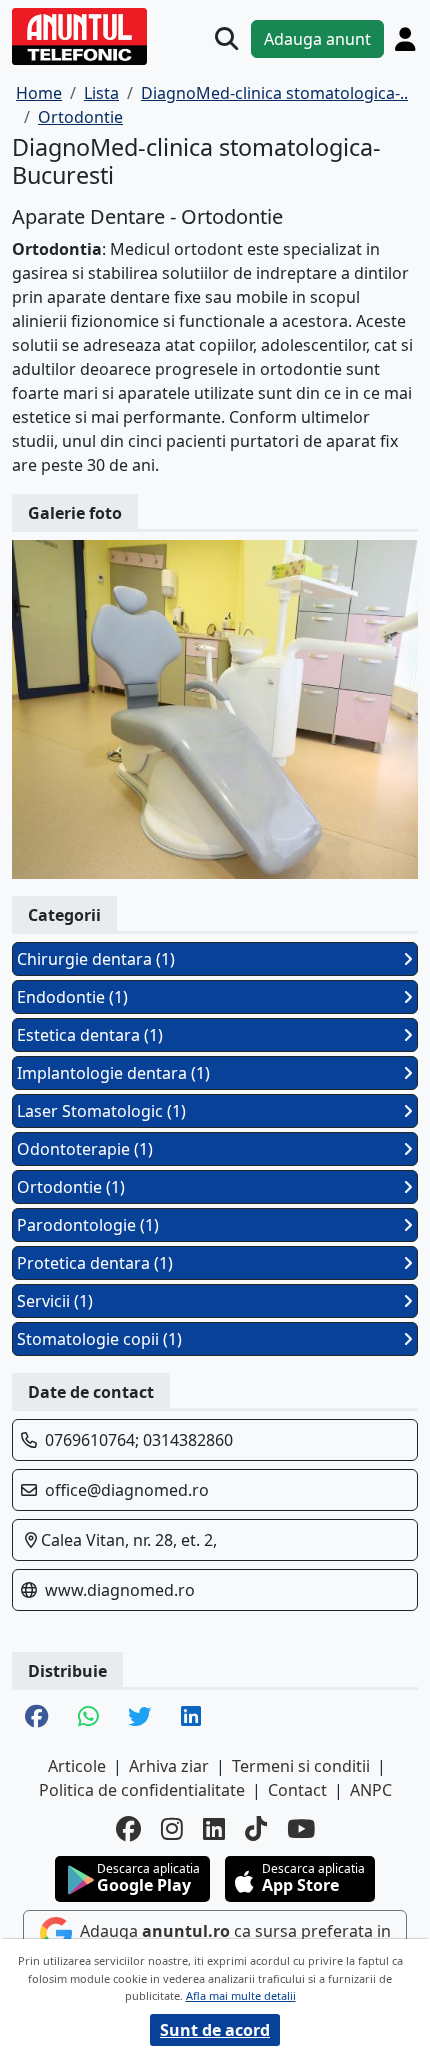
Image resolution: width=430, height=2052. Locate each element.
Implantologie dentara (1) (113, 1073)
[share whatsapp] (88, 1718)
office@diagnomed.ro (127, 1490)
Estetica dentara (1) (90, 1035)
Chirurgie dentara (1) (96, 959)
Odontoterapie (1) (85, 1149)
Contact (297, 1790)
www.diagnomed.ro (120, 1590)
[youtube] (301, 1829)
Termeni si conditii (301, 1766)
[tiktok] (256, 1829)
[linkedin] (214, 1829)
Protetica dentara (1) (95, 1263)
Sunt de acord (215, 2030)
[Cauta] (226, 38)
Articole (77, 1766)
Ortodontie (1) (71, 1187)
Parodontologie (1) (88, 1225)
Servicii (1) (55, 1301)
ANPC (371, 1790)
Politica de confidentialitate (142, 1790)
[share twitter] (139, 1718)
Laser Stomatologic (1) (101, 1111)
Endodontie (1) (72, 997)
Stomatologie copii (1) (99, 1339)
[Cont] (405, 39)
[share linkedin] (191, 1718)
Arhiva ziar (169, 1766)
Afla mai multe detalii (241, 1995)
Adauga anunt (317, 39)
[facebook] (128, 1829)
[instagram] (172, 1829)
